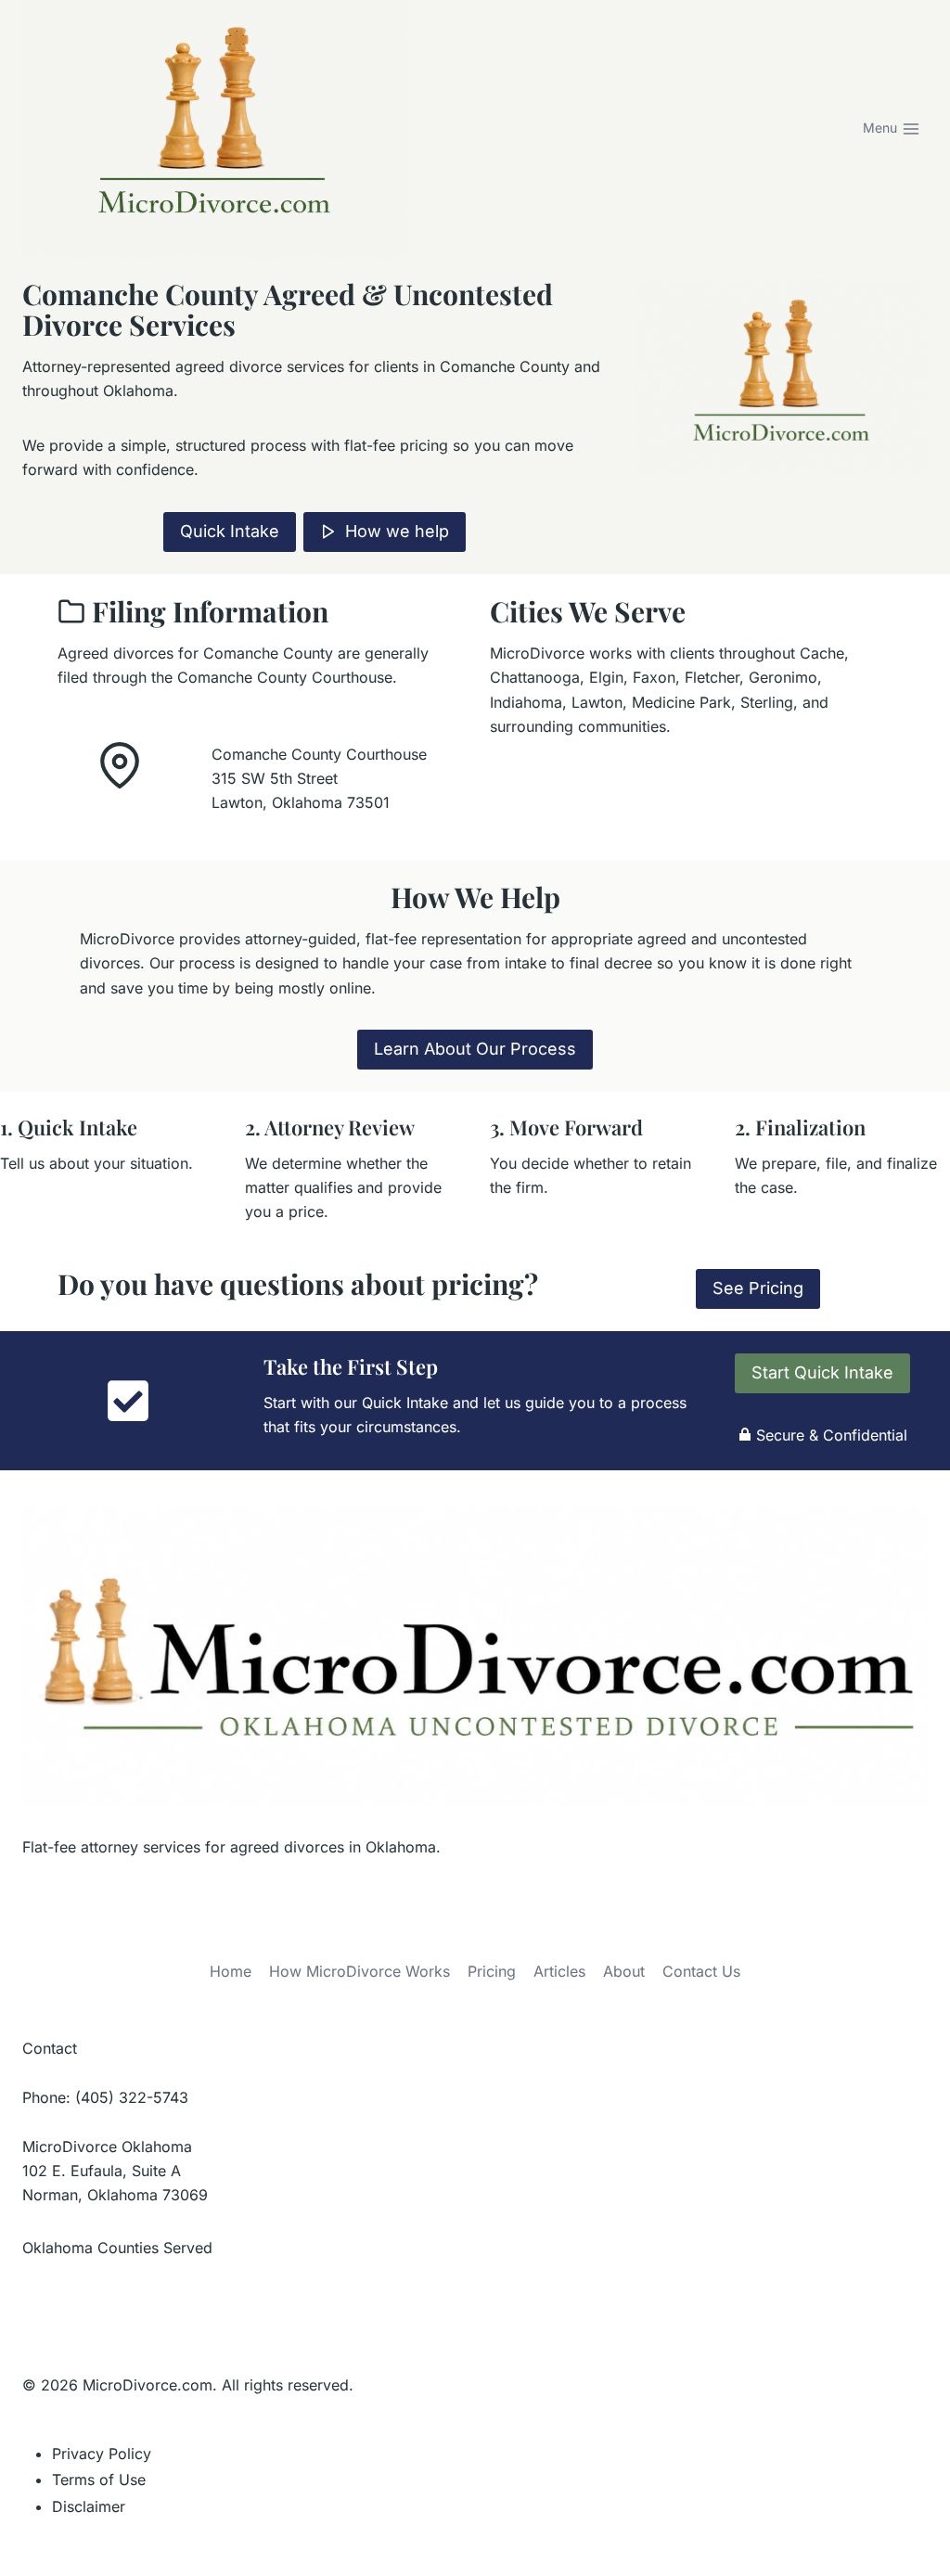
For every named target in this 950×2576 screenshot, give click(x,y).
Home (231, 1971)
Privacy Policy (102, 2454)
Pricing (492, 1971)
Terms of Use (99, 2480)
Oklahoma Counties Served (117, 2248)
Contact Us (701, 1971)
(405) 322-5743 (132, 2097)
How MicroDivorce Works (359, 1971)
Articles (559, 1971)
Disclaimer (89, 2506)
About (624, 1971)
